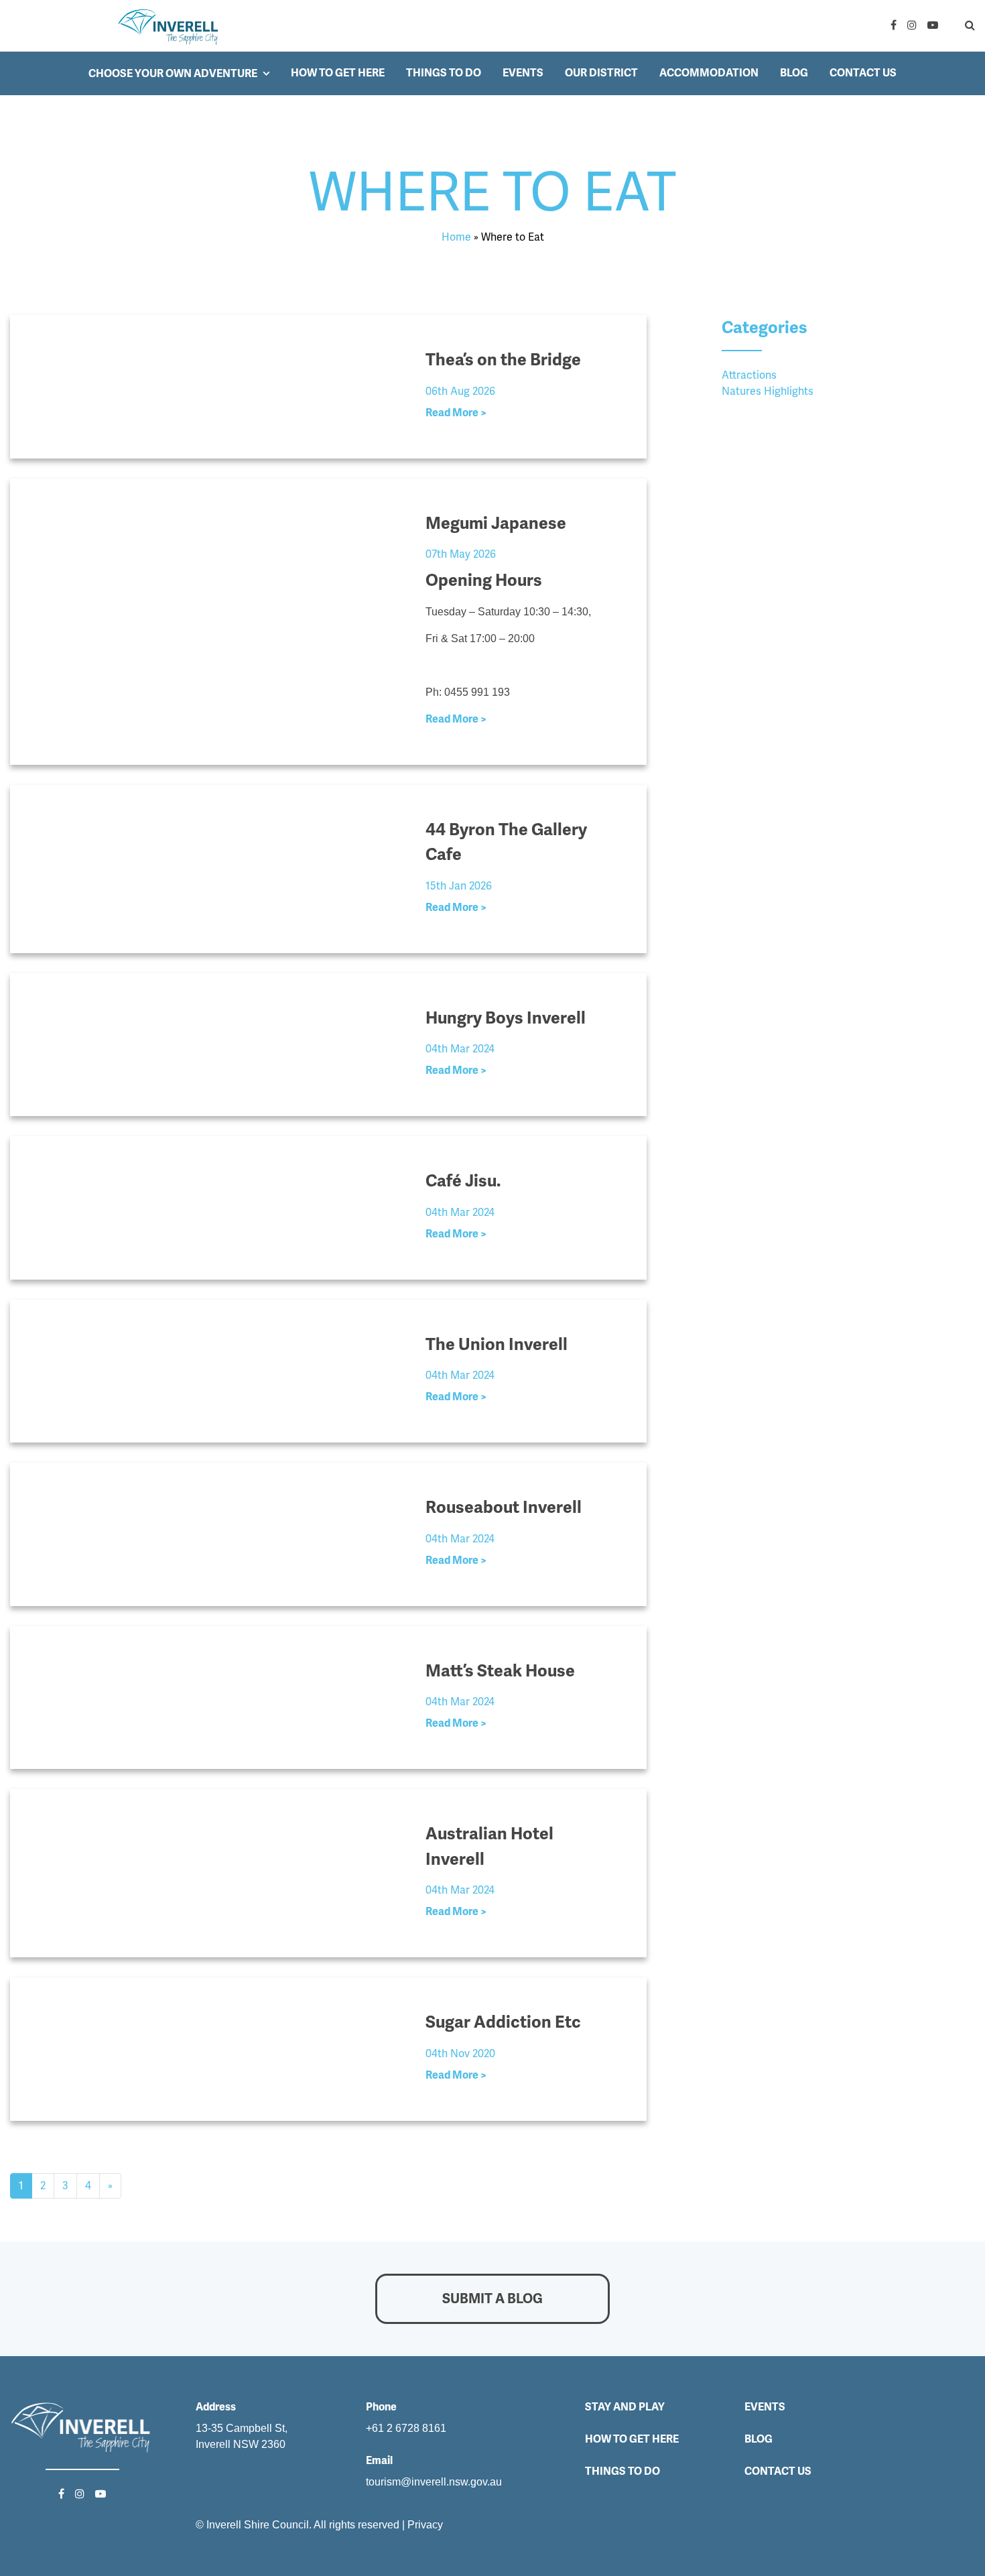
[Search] (959, 25)
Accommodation (709, 73)
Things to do (444, 73)
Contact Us (863, 73)
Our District (601, 73)
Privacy (425, 2525)
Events (523, 73)
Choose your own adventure (173, 73)
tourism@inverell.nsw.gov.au (434, 2482)
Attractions (749, 375)
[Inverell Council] (169, 26)
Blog (794, 73)
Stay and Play (625, 2407)
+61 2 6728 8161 (406, 2428)
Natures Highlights (768, 391)
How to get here (338, 73)
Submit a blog (492, 2298)
